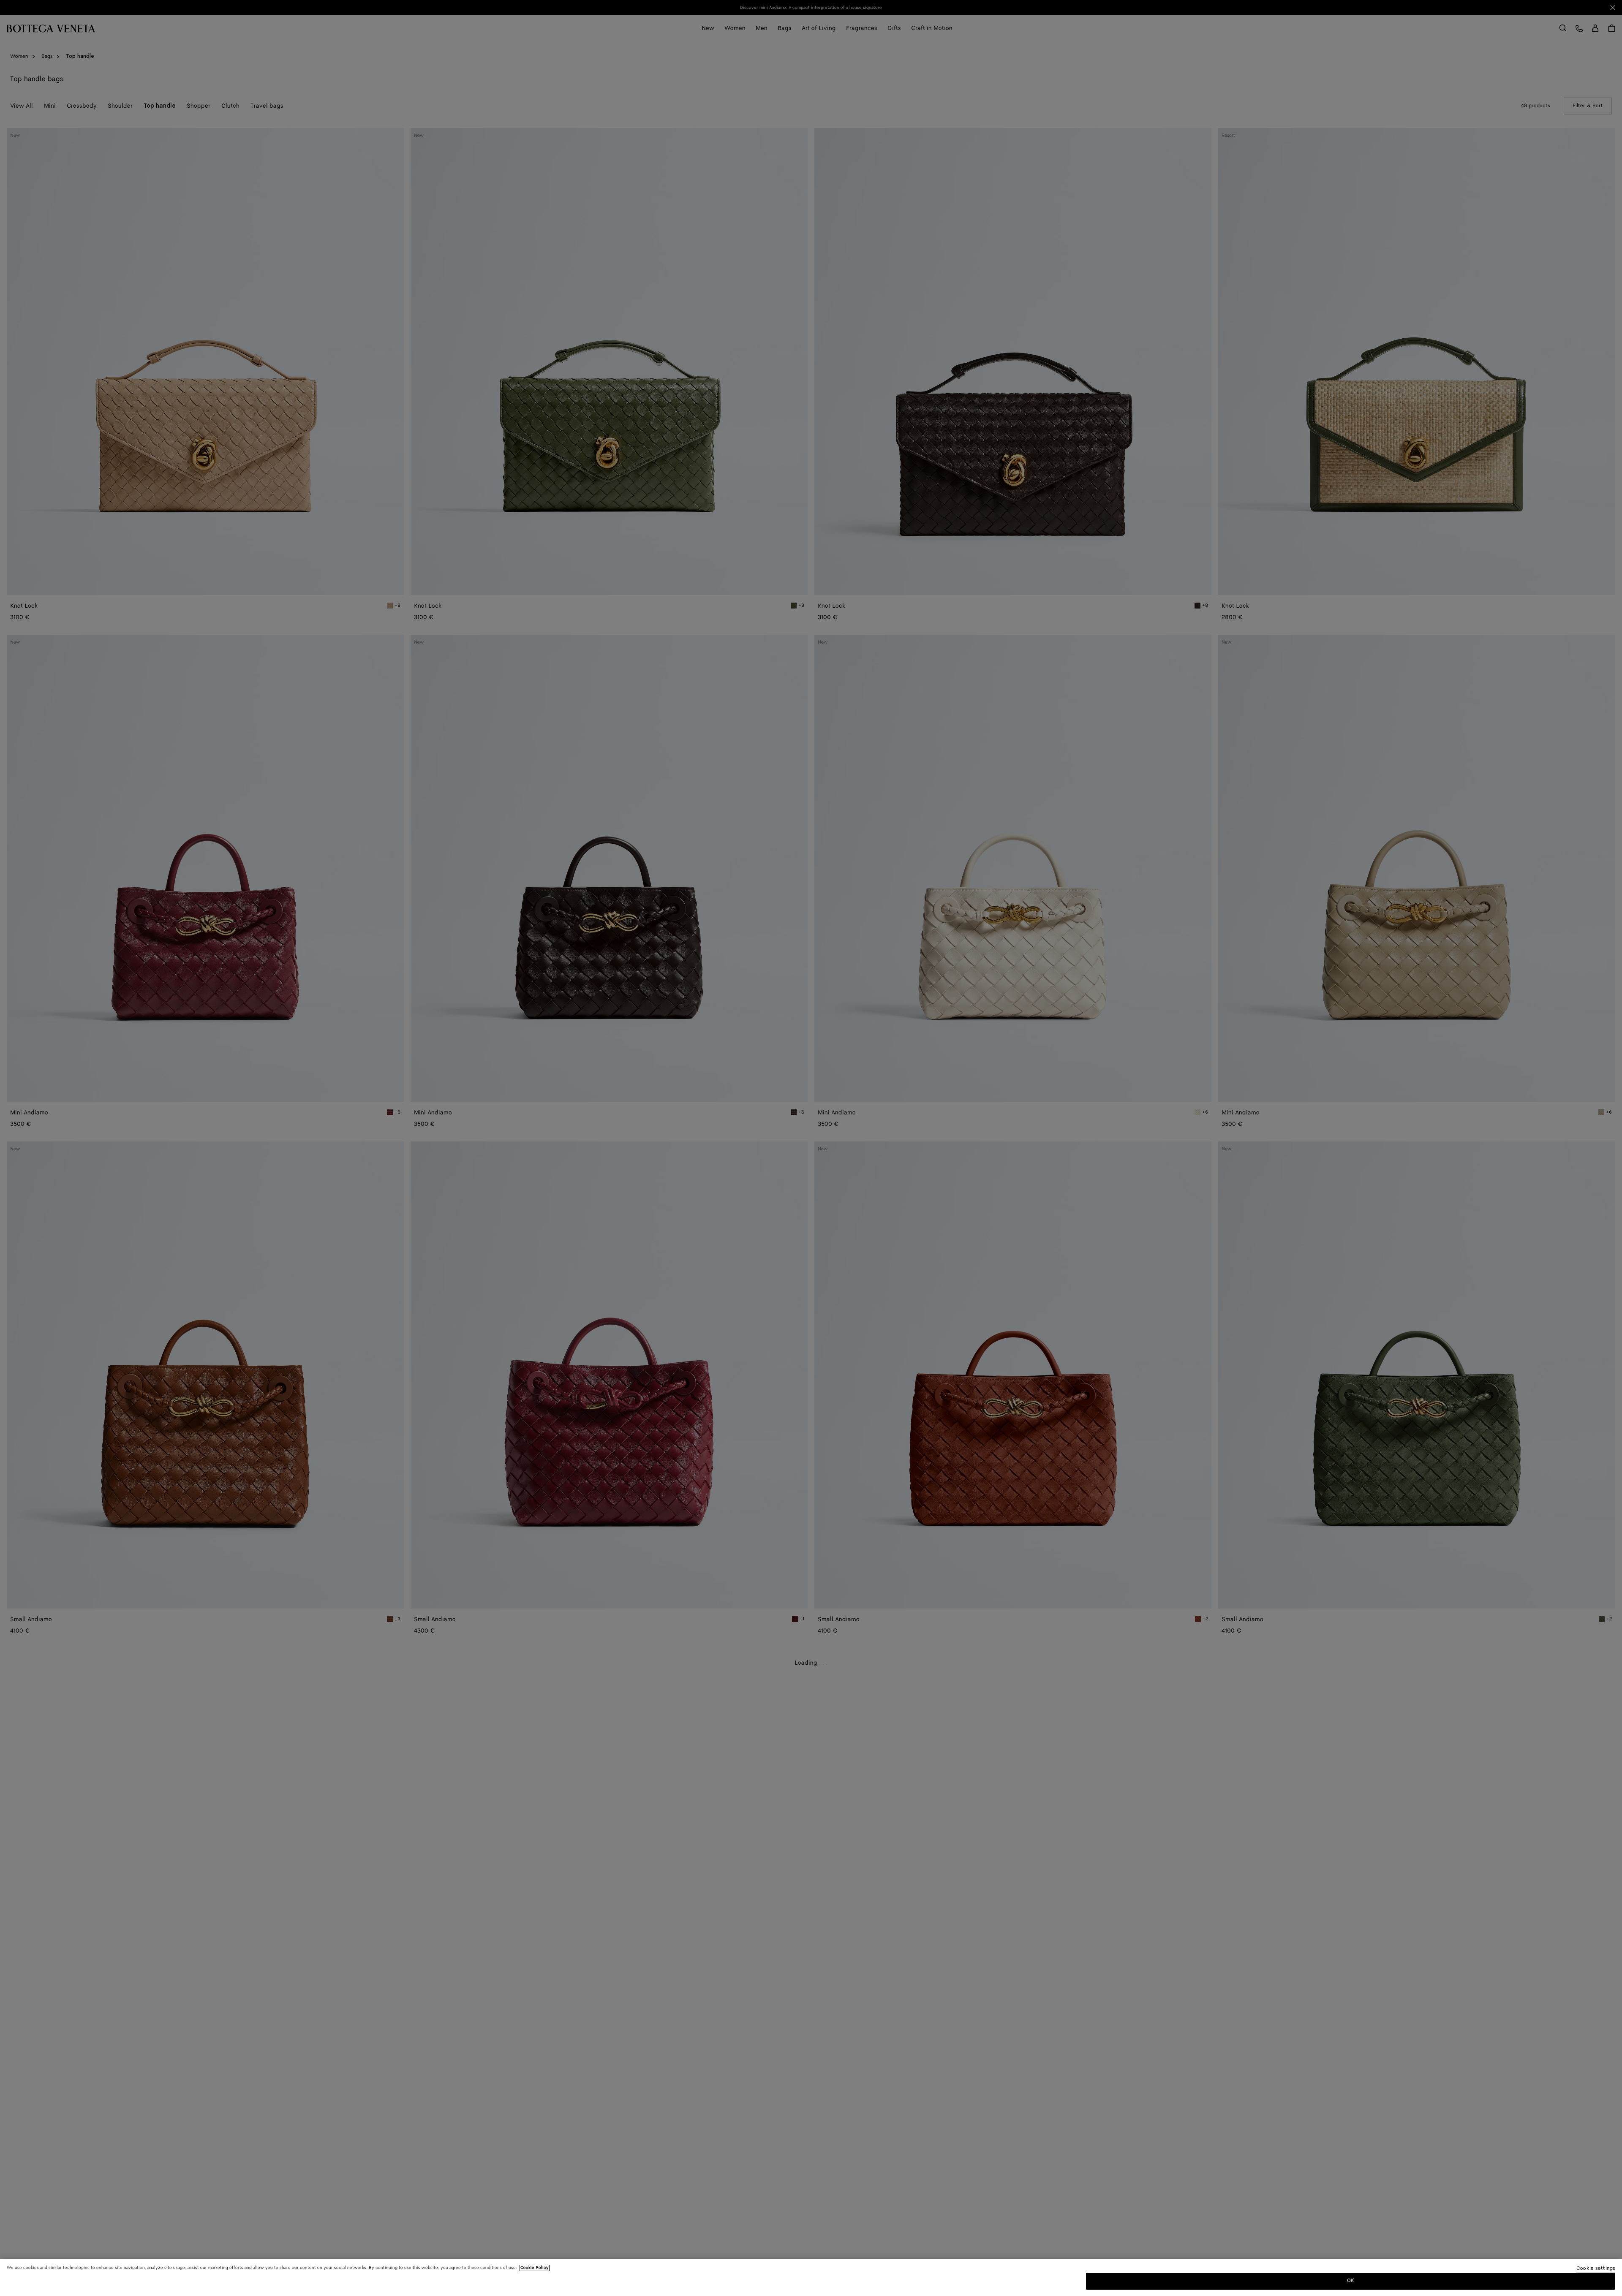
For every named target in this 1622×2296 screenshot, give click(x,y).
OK (1351, 2281)
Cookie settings (1596, 2269)
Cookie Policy (535, 2268)
